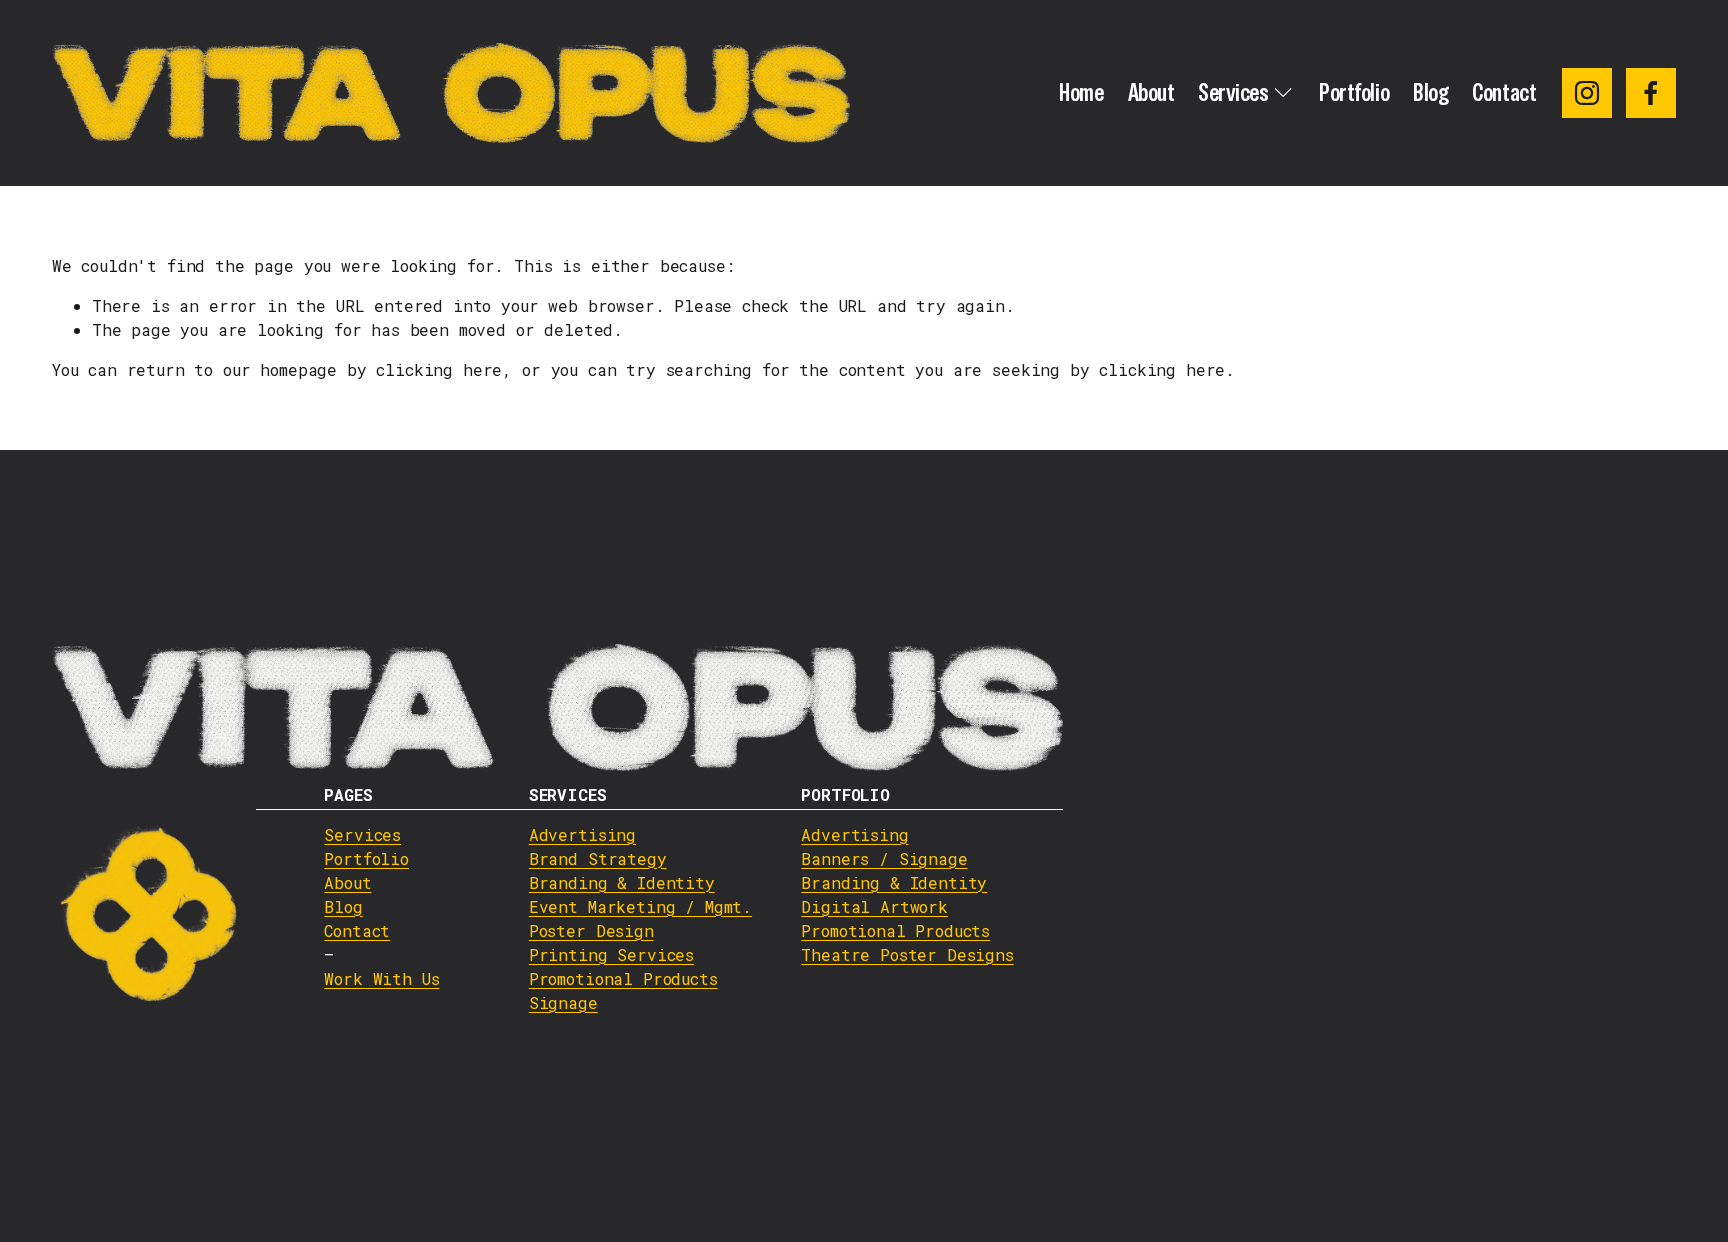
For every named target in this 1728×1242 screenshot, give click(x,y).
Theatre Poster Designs (907, 954)
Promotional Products (623, 978)
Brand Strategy (598, 858)
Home (1081, 92)
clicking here (439, 369)
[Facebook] (1651, 93)
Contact (1504, 92)
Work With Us (381, 978)
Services (362, 834)
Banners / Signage (884, 858)
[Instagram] (1587, 93)
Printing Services (611, 954)
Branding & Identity (622, 882)
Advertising (582, 834)
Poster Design (591, 930)
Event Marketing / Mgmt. (640, 906)
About (1151, 92)
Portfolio (1354, 92)
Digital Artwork (874, 906)
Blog (1430, 92)
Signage (563, 1002)
